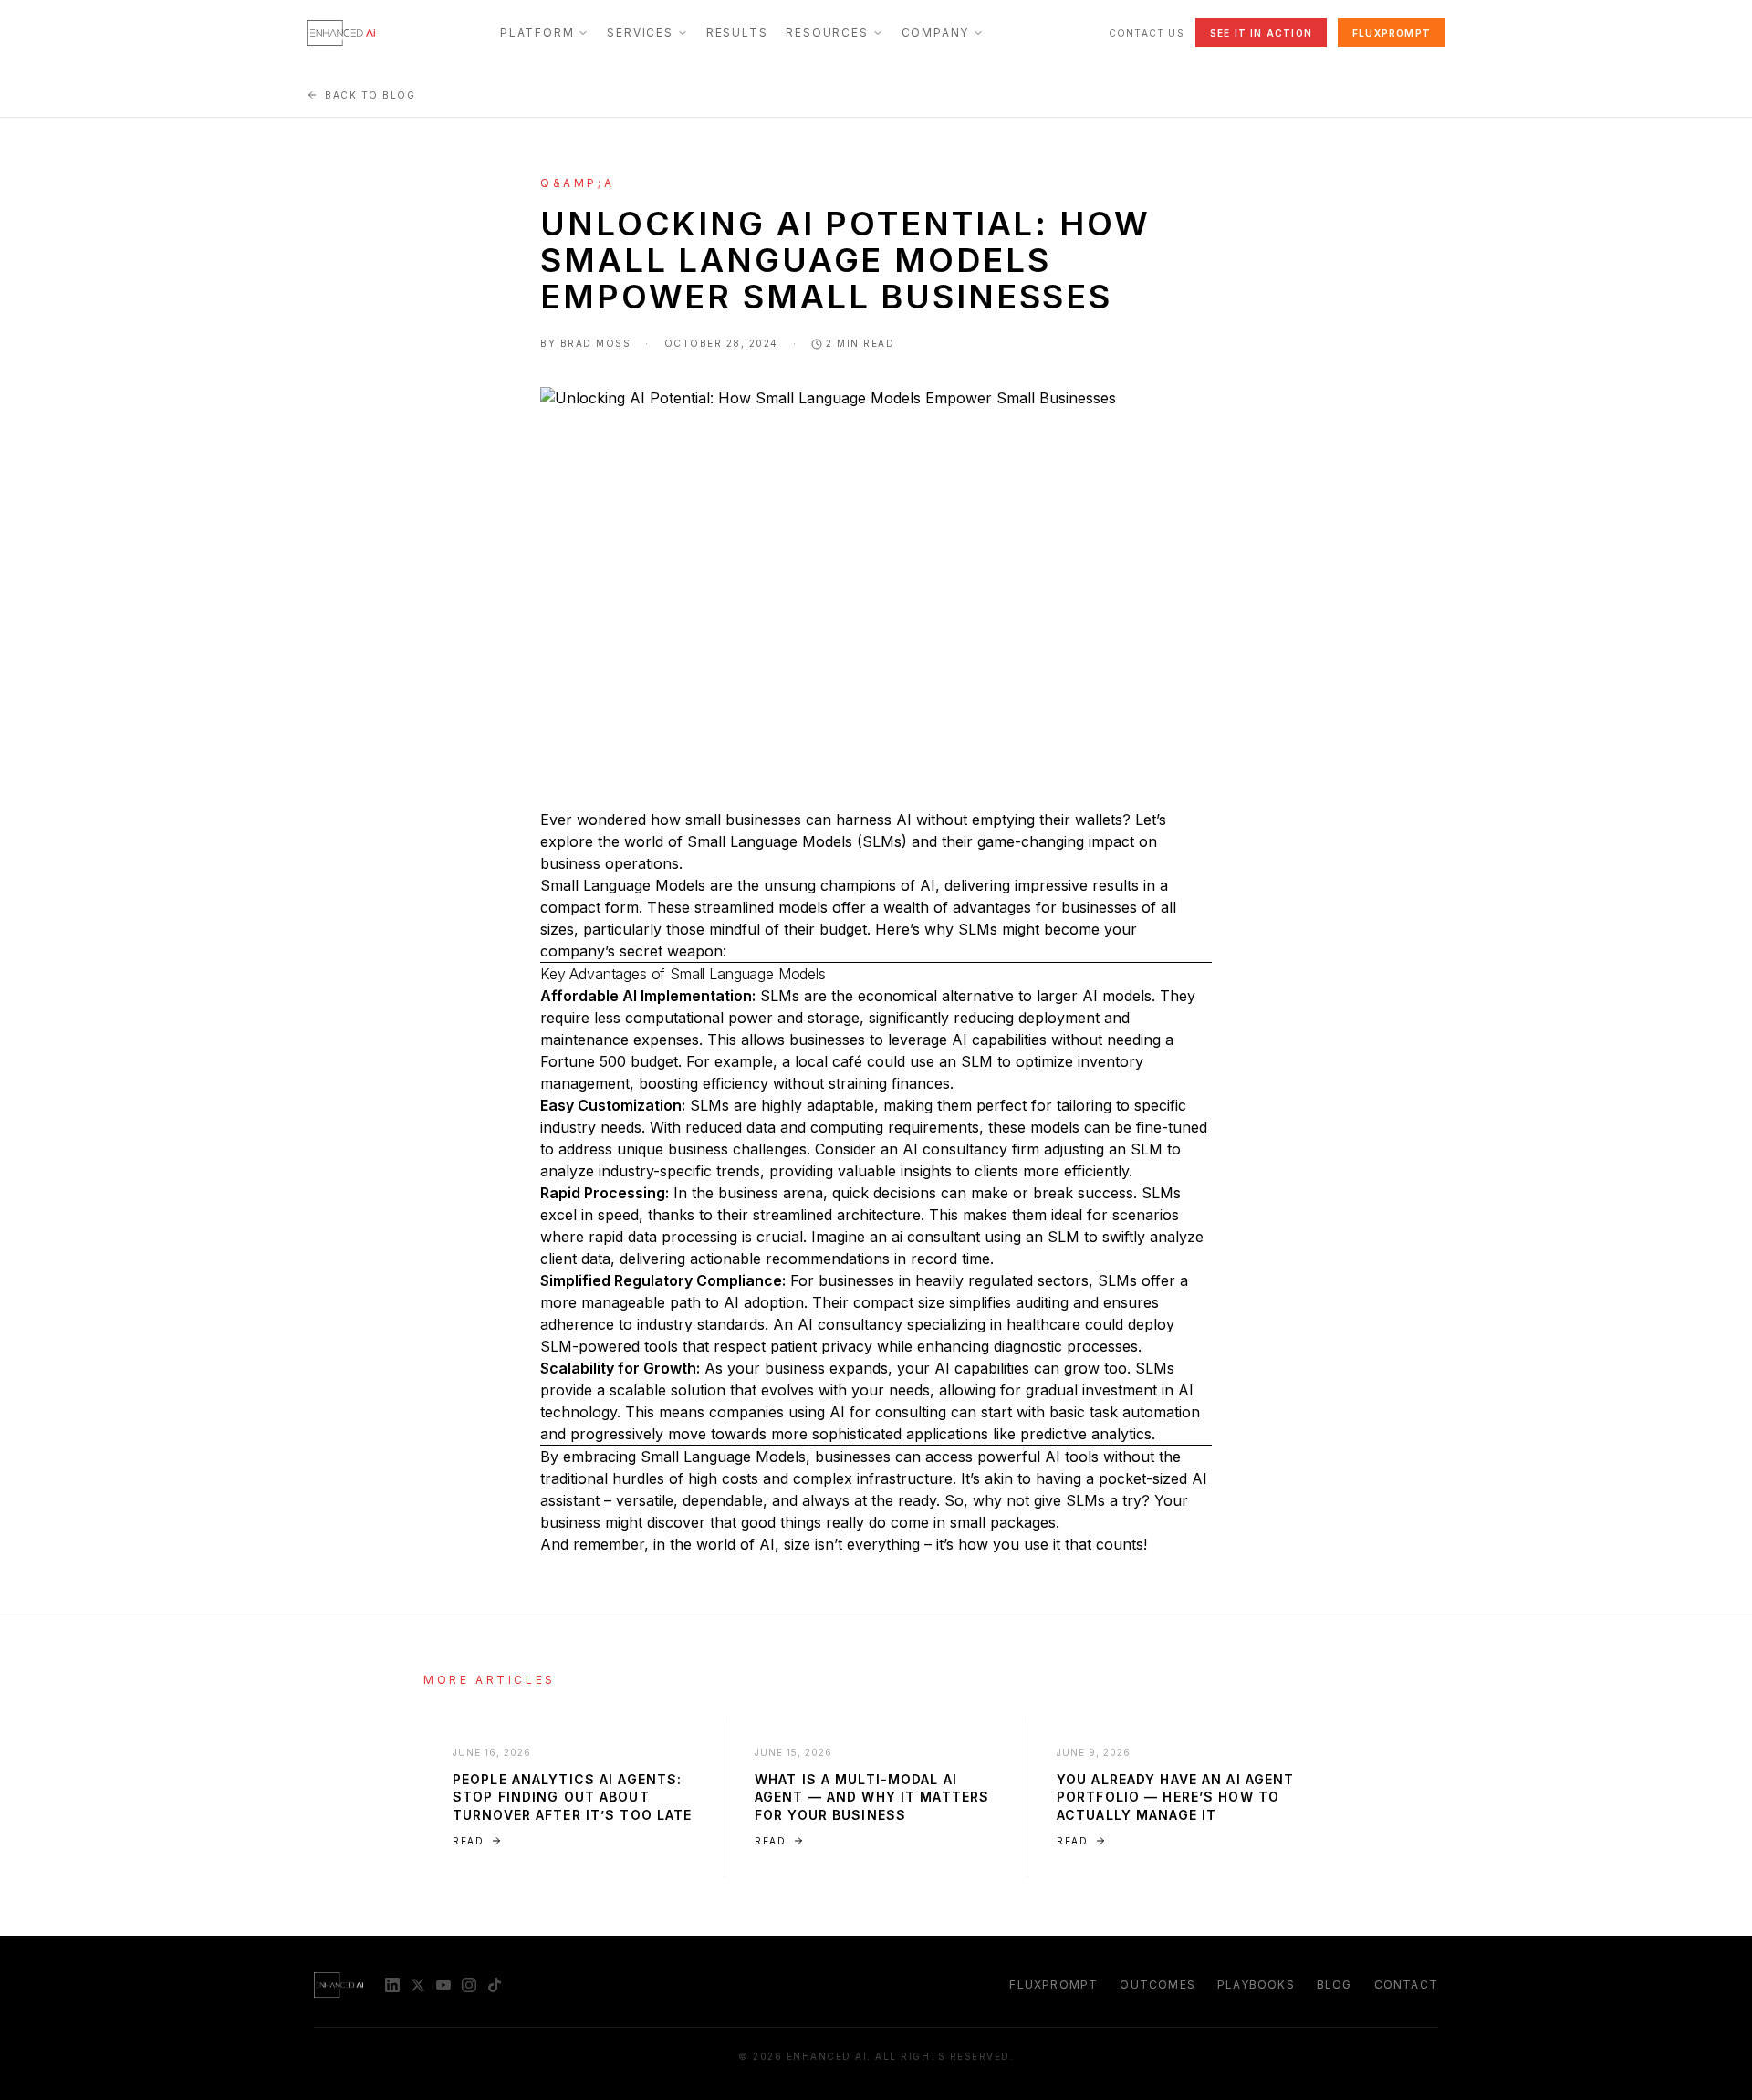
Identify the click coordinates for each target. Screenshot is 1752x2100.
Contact (1406, 1985)
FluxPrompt (1392, 33)
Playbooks (1256, 1985)
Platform (537, 32)
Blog (1335, 1985)
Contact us (1147, 33)
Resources (827, 32)
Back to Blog (370, 95)
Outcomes (1158, 1985)
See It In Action (1261, 33)
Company (936, 32)
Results (737, 32)
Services (640, 32)
